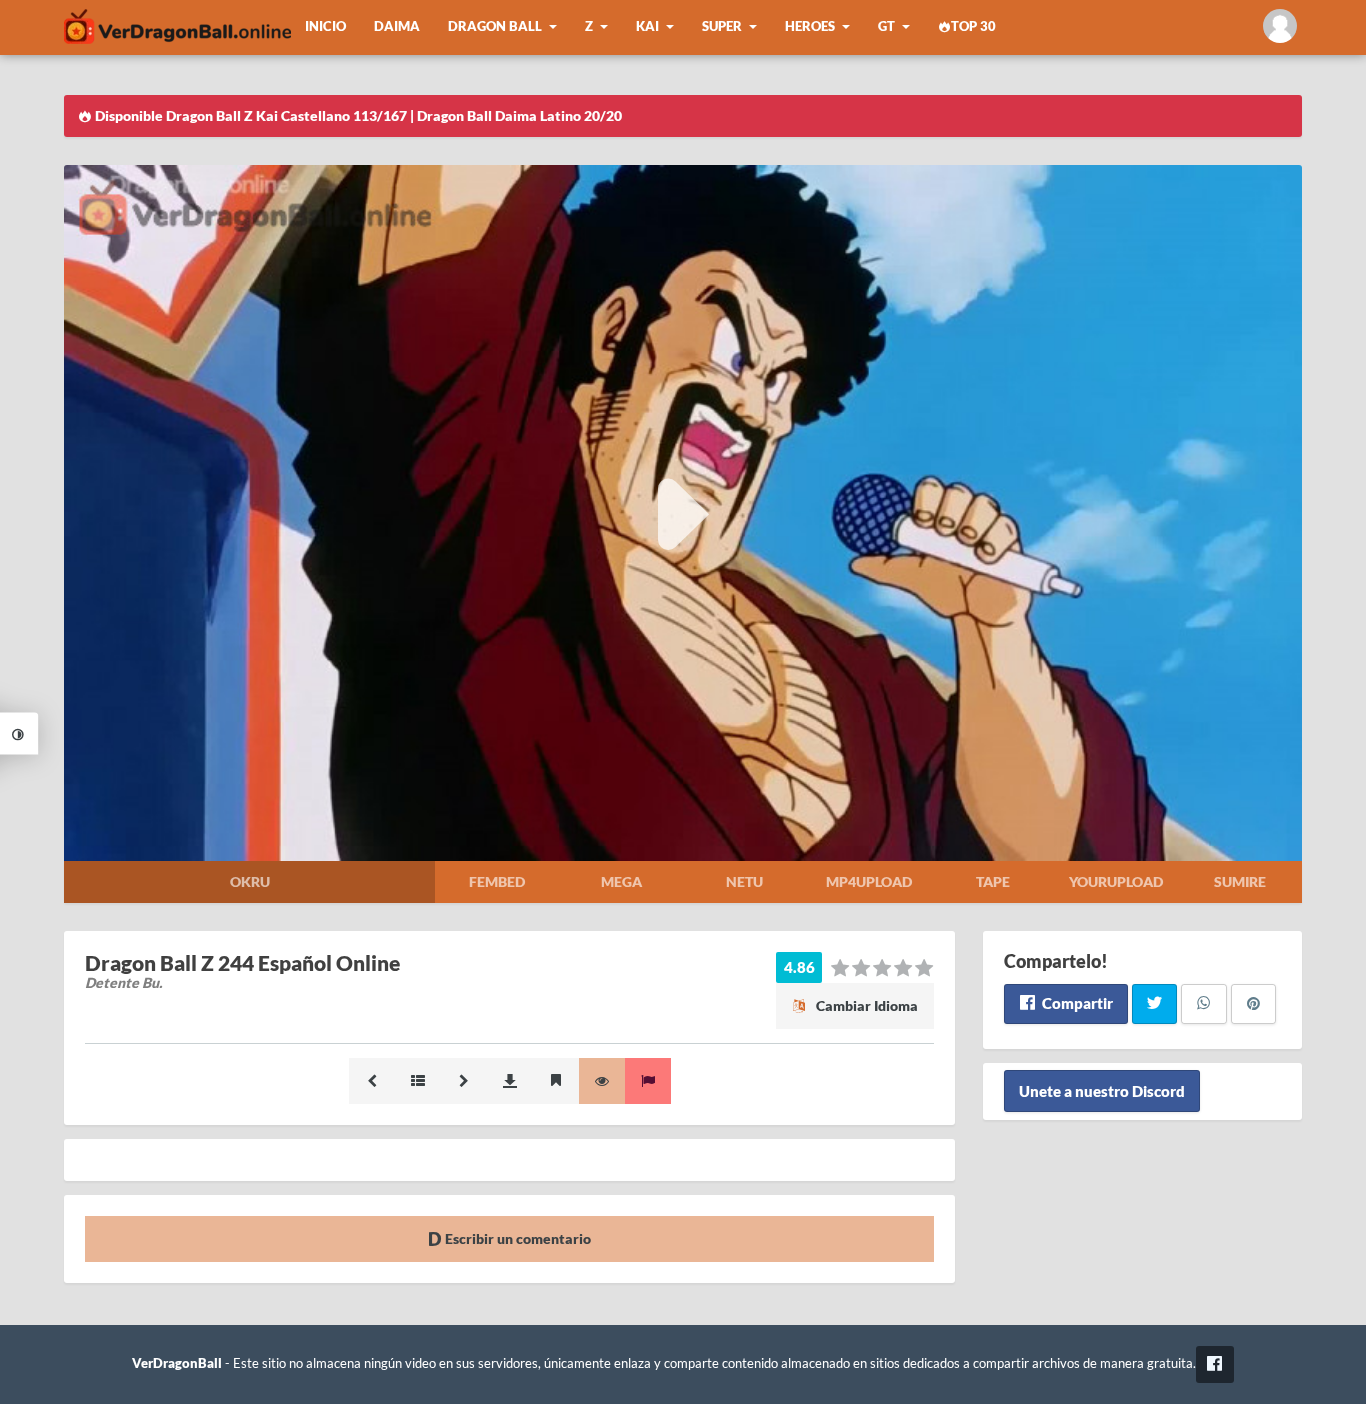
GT (886, 26)
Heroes (810, 26)
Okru (250, 881)
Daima (397, 26)
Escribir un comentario (516, 1238)
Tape (993, 881)
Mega (621, 881)
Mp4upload (869, 881)
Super (722, 26)
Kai (647, 26)
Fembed (497, 881)
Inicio (325, 26)
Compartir (1076, 1003)
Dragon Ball (495, 26)
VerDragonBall (177, 1363)
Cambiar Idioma (865, 1005)
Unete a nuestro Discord (1102, 1091)
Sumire (1240, 881)
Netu (744, 881)
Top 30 (973, 26)
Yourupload (1116, 881)
